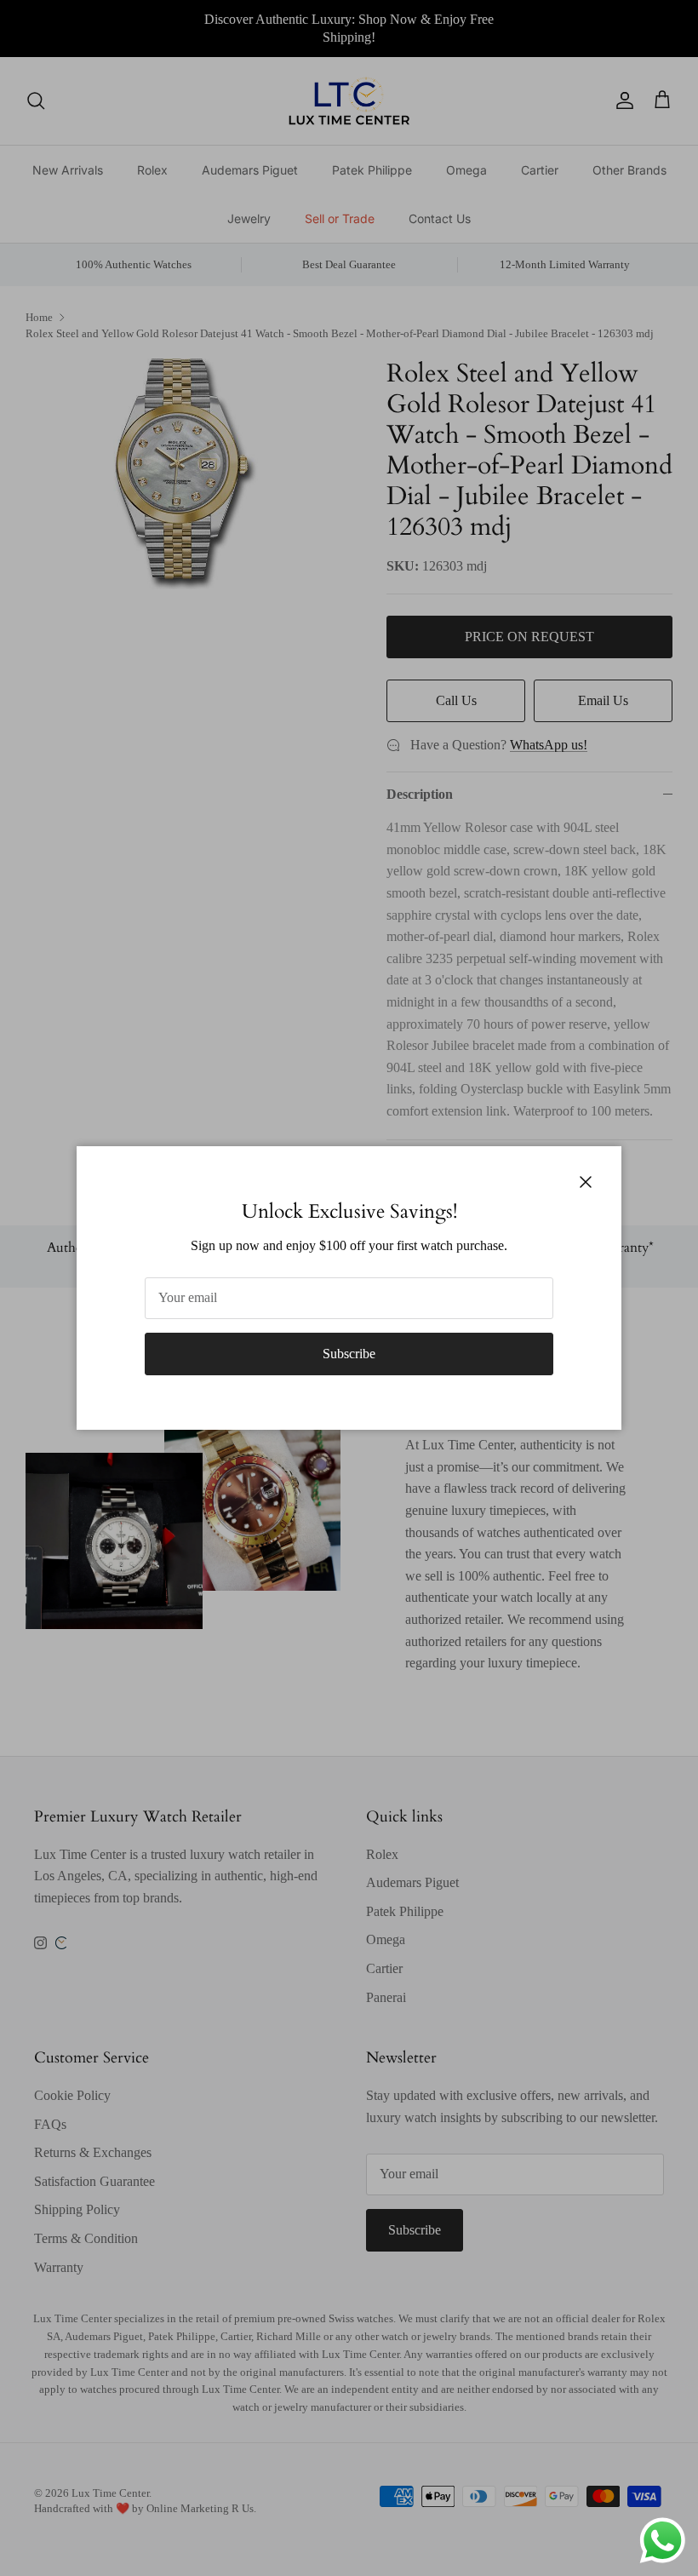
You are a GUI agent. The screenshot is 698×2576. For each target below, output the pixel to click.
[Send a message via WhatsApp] (663, 2541)
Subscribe (349, 1354)
